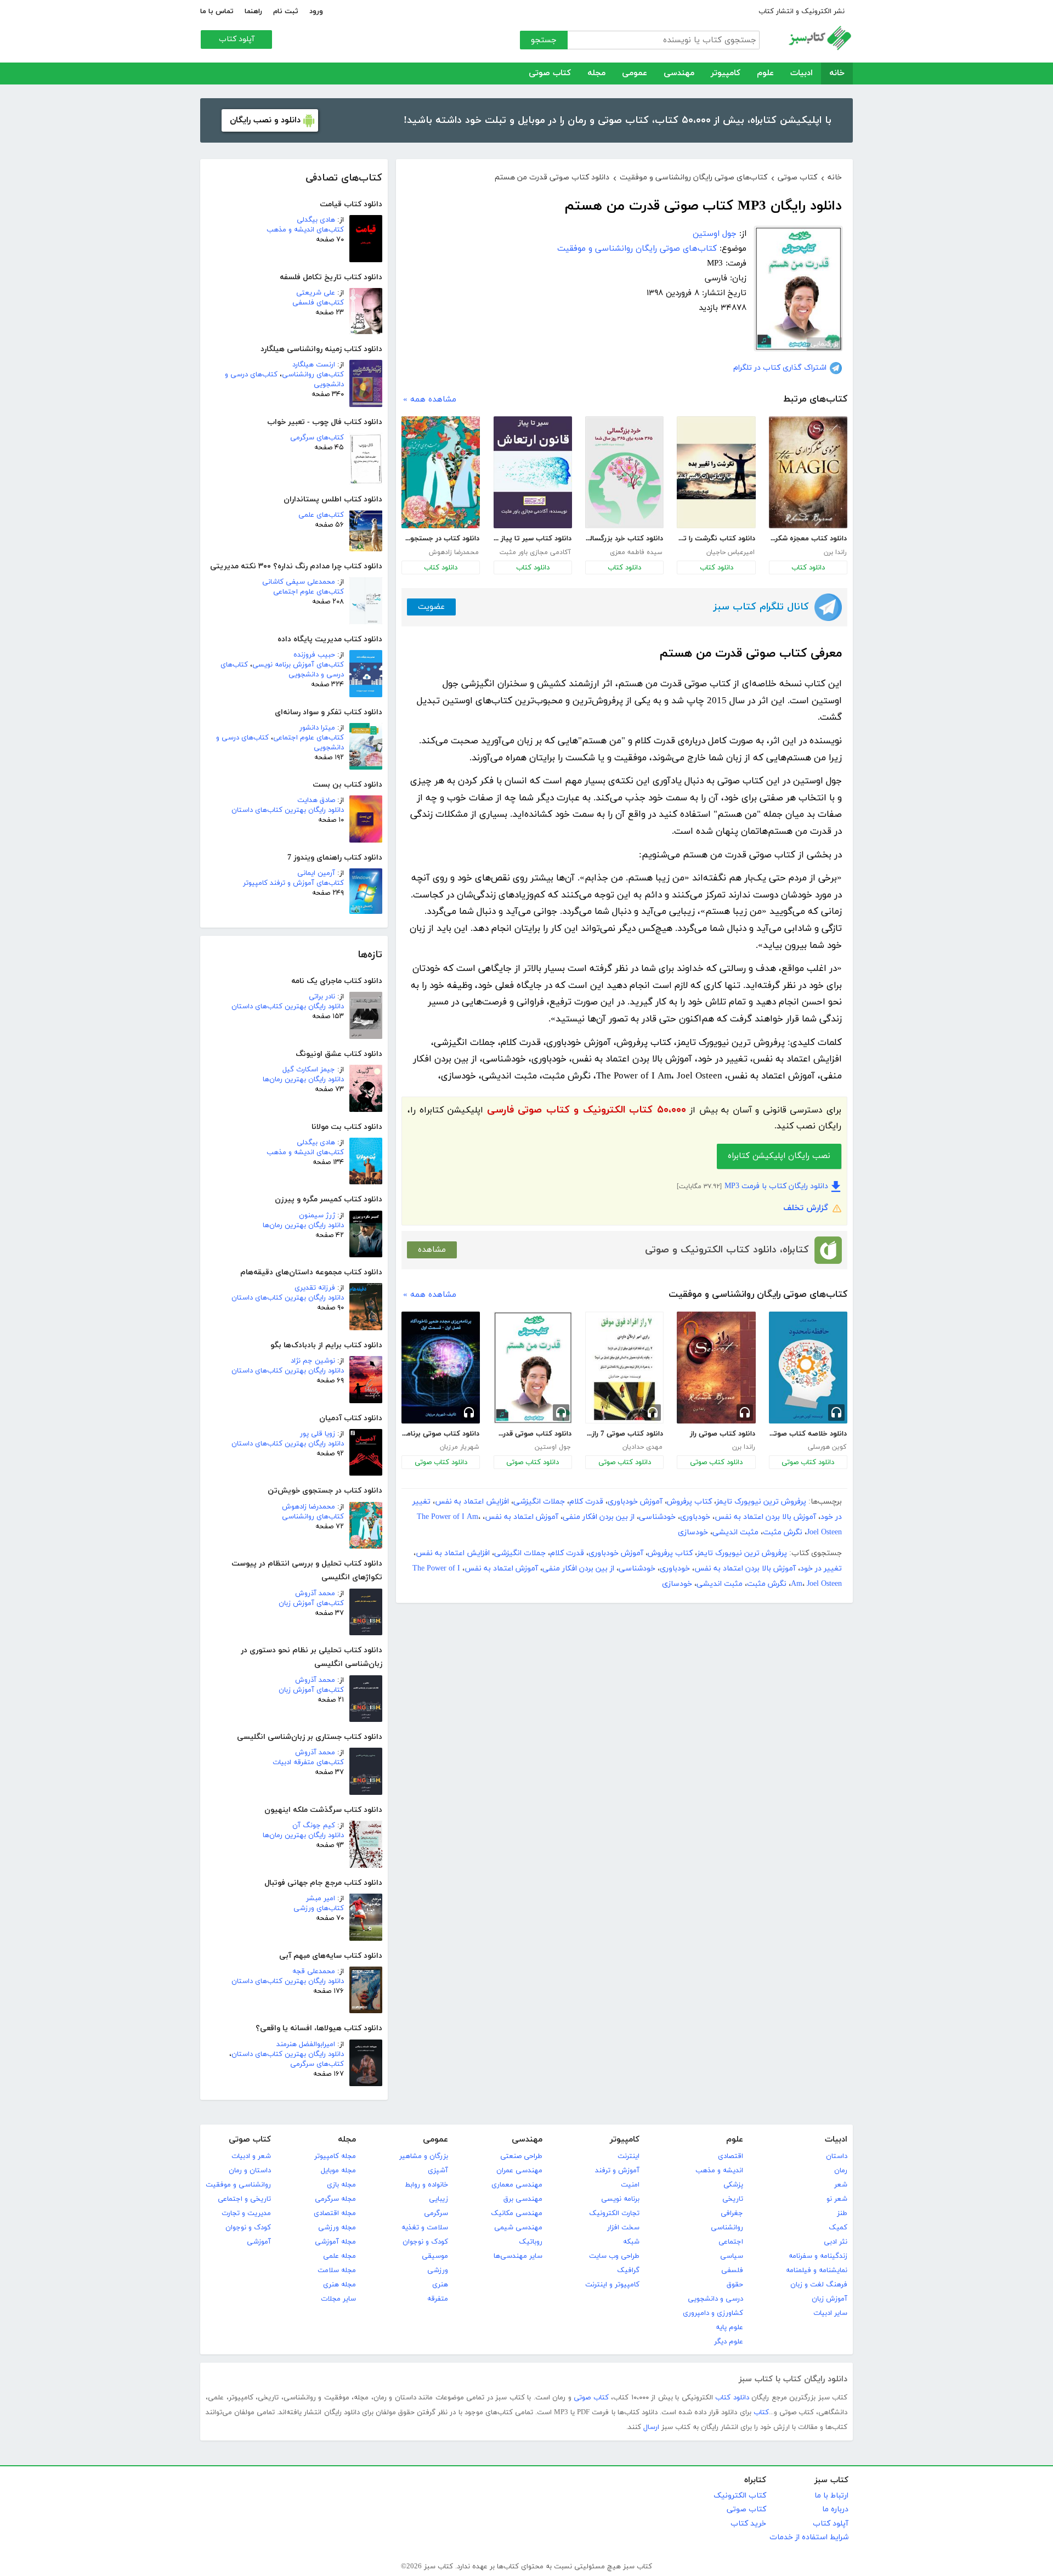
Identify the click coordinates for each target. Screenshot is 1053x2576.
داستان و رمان (250, 2171)
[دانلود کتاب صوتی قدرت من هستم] (533, 1368)
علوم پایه (729, 2328)
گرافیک (628, 2270)
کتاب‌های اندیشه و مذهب (305, 230)
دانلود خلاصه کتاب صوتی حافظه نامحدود (808, 1434)
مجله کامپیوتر (335, 2156)
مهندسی (679, 73)
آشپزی (438, 2171)
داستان (837, 2156)
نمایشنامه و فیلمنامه (817, 2270)
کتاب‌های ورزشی (319, 1908)
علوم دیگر (729, 2342)
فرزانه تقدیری (315, 1288)
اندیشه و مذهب (719, 2171)
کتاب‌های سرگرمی (317, 438)
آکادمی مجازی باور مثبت (535, 552)
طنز (842, 2213)
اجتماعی (731, 2242)
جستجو (544, 40)
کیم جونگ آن (314, 1826)
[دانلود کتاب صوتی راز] (716, 1368)
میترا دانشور (317, 728)
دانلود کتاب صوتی (808, 1462)
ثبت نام (286, 12)
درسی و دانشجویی (715, 2299)
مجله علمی (339, 2256)
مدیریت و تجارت (246, 2213)
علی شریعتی (316, 293)
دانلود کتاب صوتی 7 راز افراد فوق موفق (624, 1434)
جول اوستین (715, 234)
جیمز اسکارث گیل (309, 1070)
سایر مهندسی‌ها (518, 2256)
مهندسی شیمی (518, 2228)
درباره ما (835, 2509)
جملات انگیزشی (539, 1502)
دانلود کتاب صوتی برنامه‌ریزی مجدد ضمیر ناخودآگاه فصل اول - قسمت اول (440, 1434)
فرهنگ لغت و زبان (819, 2285)
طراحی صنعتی (521, 2156)
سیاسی (732, 2256)
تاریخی (733, 2199)
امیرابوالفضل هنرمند (306, 2044)
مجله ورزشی (337, 2228)
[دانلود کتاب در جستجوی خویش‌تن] (441, 472)
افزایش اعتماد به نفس (472, 1502)
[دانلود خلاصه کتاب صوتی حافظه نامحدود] (808, 1368)
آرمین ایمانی (316, 873)
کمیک (838, 2228)
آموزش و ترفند (617, 2171)
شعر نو (837, 2199)
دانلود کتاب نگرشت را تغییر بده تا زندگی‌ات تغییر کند (716, 539)
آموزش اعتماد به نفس (522, 1517)
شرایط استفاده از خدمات (809, 2537)
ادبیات (802, 73)
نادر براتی (322, 997)
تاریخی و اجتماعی (244, 2199)
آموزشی (259, 2242)
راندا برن (835, 552)
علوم (765, 73)
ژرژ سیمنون (317, 1216)
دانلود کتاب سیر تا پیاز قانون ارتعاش (533, 539)
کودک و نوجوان (425, 2242)
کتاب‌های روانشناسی (313, 375)
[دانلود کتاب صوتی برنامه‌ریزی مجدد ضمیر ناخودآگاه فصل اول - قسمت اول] (441, 1368)
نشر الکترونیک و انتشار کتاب (802, 12)
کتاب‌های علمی (321, 515)
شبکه (631, 2242)
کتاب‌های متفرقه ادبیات (308, 1762)
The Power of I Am (448, 1517)
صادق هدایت (316, 800)
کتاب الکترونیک (740, 2496)
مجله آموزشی (335, 2242)
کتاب (761, 2413)
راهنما (253, 12)
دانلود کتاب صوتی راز (722, 1434)
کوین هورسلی (827, 1447)
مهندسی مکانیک (517, 2213)
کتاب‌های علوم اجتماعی (308, 592)
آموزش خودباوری (635, 1502)
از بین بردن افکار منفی (599, 1517)
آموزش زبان (830, 2299)
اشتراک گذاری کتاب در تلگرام (780, 368)
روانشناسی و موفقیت (238, 2185)
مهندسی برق (523, 2199)
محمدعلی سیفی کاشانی (299, 582)
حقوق (735, 2285)
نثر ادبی (836, 2242)
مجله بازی (341, 2185)
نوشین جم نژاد (313, 1361)
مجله (596, 73)
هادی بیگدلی (316, 220)
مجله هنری (339, 2285)
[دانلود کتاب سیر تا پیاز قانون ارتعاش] (533, 472)
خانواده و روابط (426, 2185)
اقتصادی (731, 2156)
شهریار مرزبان (459, 1447)
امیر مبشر (321, 1899)
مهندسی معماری (517, 2185)
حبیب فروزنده (314, 655)
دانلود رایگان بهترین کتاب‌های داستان (288, 810)
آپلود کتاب (237, 39)
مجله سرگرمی (335, 2199)
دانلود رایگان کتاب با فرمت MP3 (776, 1186)
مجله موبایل (338, 2171)
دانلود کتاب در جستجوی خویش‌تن (440, 539)
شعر (841, 2185)
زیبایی (438, 2199)
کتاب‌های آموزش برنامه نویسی (298, 665)
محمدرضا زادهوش (308, 1507)
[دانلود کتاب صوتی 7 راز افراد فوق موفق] (624, 1368)
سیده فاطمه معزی (636, 552)
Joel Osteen (824, 1532)
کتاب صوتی (550, 73)
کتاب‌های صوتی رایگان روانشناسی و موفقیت (637, 249)
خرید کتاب (748, 2524)
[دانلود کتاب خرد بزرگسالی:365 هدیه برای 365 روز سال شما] (624, 472)
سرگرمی (436, 2213)
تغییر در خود (821, 1569)
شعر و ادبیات (251, 2156)
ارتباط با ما (831, 2496)
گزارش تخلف (806, 1208)
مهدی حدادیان (642, 1447)
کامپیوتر (726, 73)
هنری (440, 2285)
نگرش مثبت (783, 1532)
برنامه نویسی (620, 2199)
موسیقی (435, 2256)
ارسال (651, 2427)
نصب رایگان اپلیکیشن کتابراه (779, 1156)
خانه (837, 73)
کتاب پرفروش (689, 1502)
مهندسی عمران (519, 2171)
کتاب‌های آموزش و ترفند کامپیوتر (293, 883)
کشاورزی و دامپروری (713, 2313)
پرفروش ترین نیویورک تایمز (761, 1502)
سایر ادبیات (830, 2313)
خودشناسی (657, 1517)
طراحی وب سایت (614, 2256)
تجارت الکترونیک (614, 2213)
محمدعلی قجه (314, 1971)
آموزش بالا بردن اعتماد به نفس (765, 1517)
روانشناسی (727, 2228)
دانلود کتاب (808, 568)
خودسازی (693, 1532)
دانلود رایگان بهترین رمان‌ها (303, 1080)
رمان (841, 2171)
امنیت (630, 2185)
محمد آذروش (315, 1594)
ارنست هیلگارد (314, 365)
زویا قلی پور (318, 1434)
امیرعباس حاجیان (731, 552)
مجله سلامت (337, 2270)
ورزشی (438, 2270)
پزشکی (733, 2185)
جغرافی (732, 2213)
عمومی (635, 73)
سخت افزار (623, 2228)
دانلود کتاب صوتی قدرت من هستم (533, 1434)
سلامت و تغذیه (425, 2228)
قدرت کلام (586, 1502)
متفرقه (438, 2299)
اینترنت (629, 2156)
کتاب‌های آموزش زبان (311, 1603)
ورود (316, 12)
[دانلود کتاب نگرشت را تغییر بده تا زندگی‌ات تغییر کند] (716, 472)
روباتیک (531, 2242)
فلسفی (732, 2270)
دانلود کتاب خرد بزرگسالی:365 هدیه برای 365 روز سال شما (624, 539)
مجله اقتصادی (335, 2213)
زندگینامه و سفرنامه (818, 2256)
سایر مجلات (338, 2299)
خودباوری (695, 1517)
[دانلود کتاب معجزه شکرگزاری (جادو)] (808, 472)
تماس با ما (217, 12)
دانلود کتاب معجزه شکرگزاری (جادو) (808, 539)
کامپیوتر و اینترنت (612, 2285)
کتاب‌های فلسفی (318, 303)
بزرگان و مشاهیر (424, 2156)
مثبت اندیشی (735, 1532)
